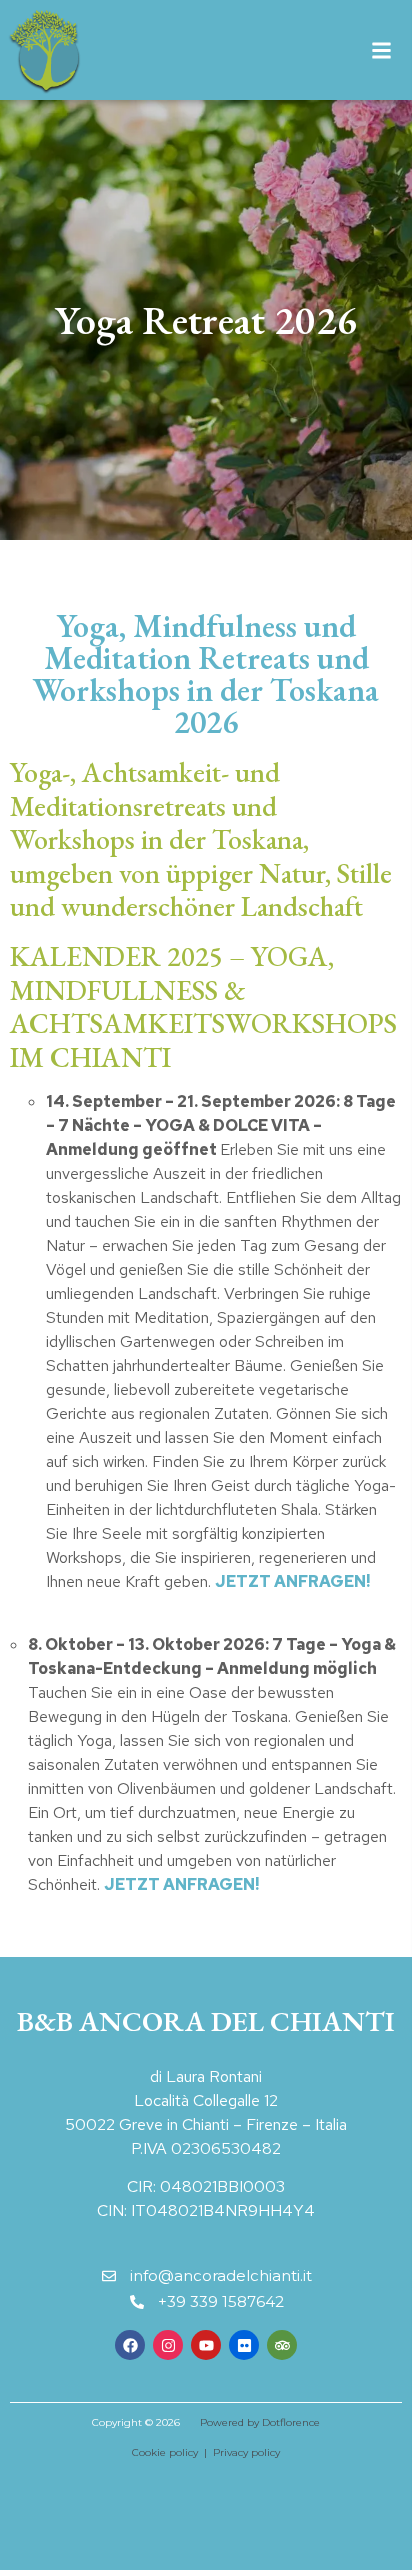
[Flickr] (244, 2345)
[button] (381, 50)
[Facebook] (130, 2345)
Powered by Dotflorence (260, 2422)
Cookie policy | (172, 2452)
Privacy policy (246, 2452)
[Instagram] (168, 2345)
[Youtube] (206, 2345)
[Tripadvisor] (282, 2345)
